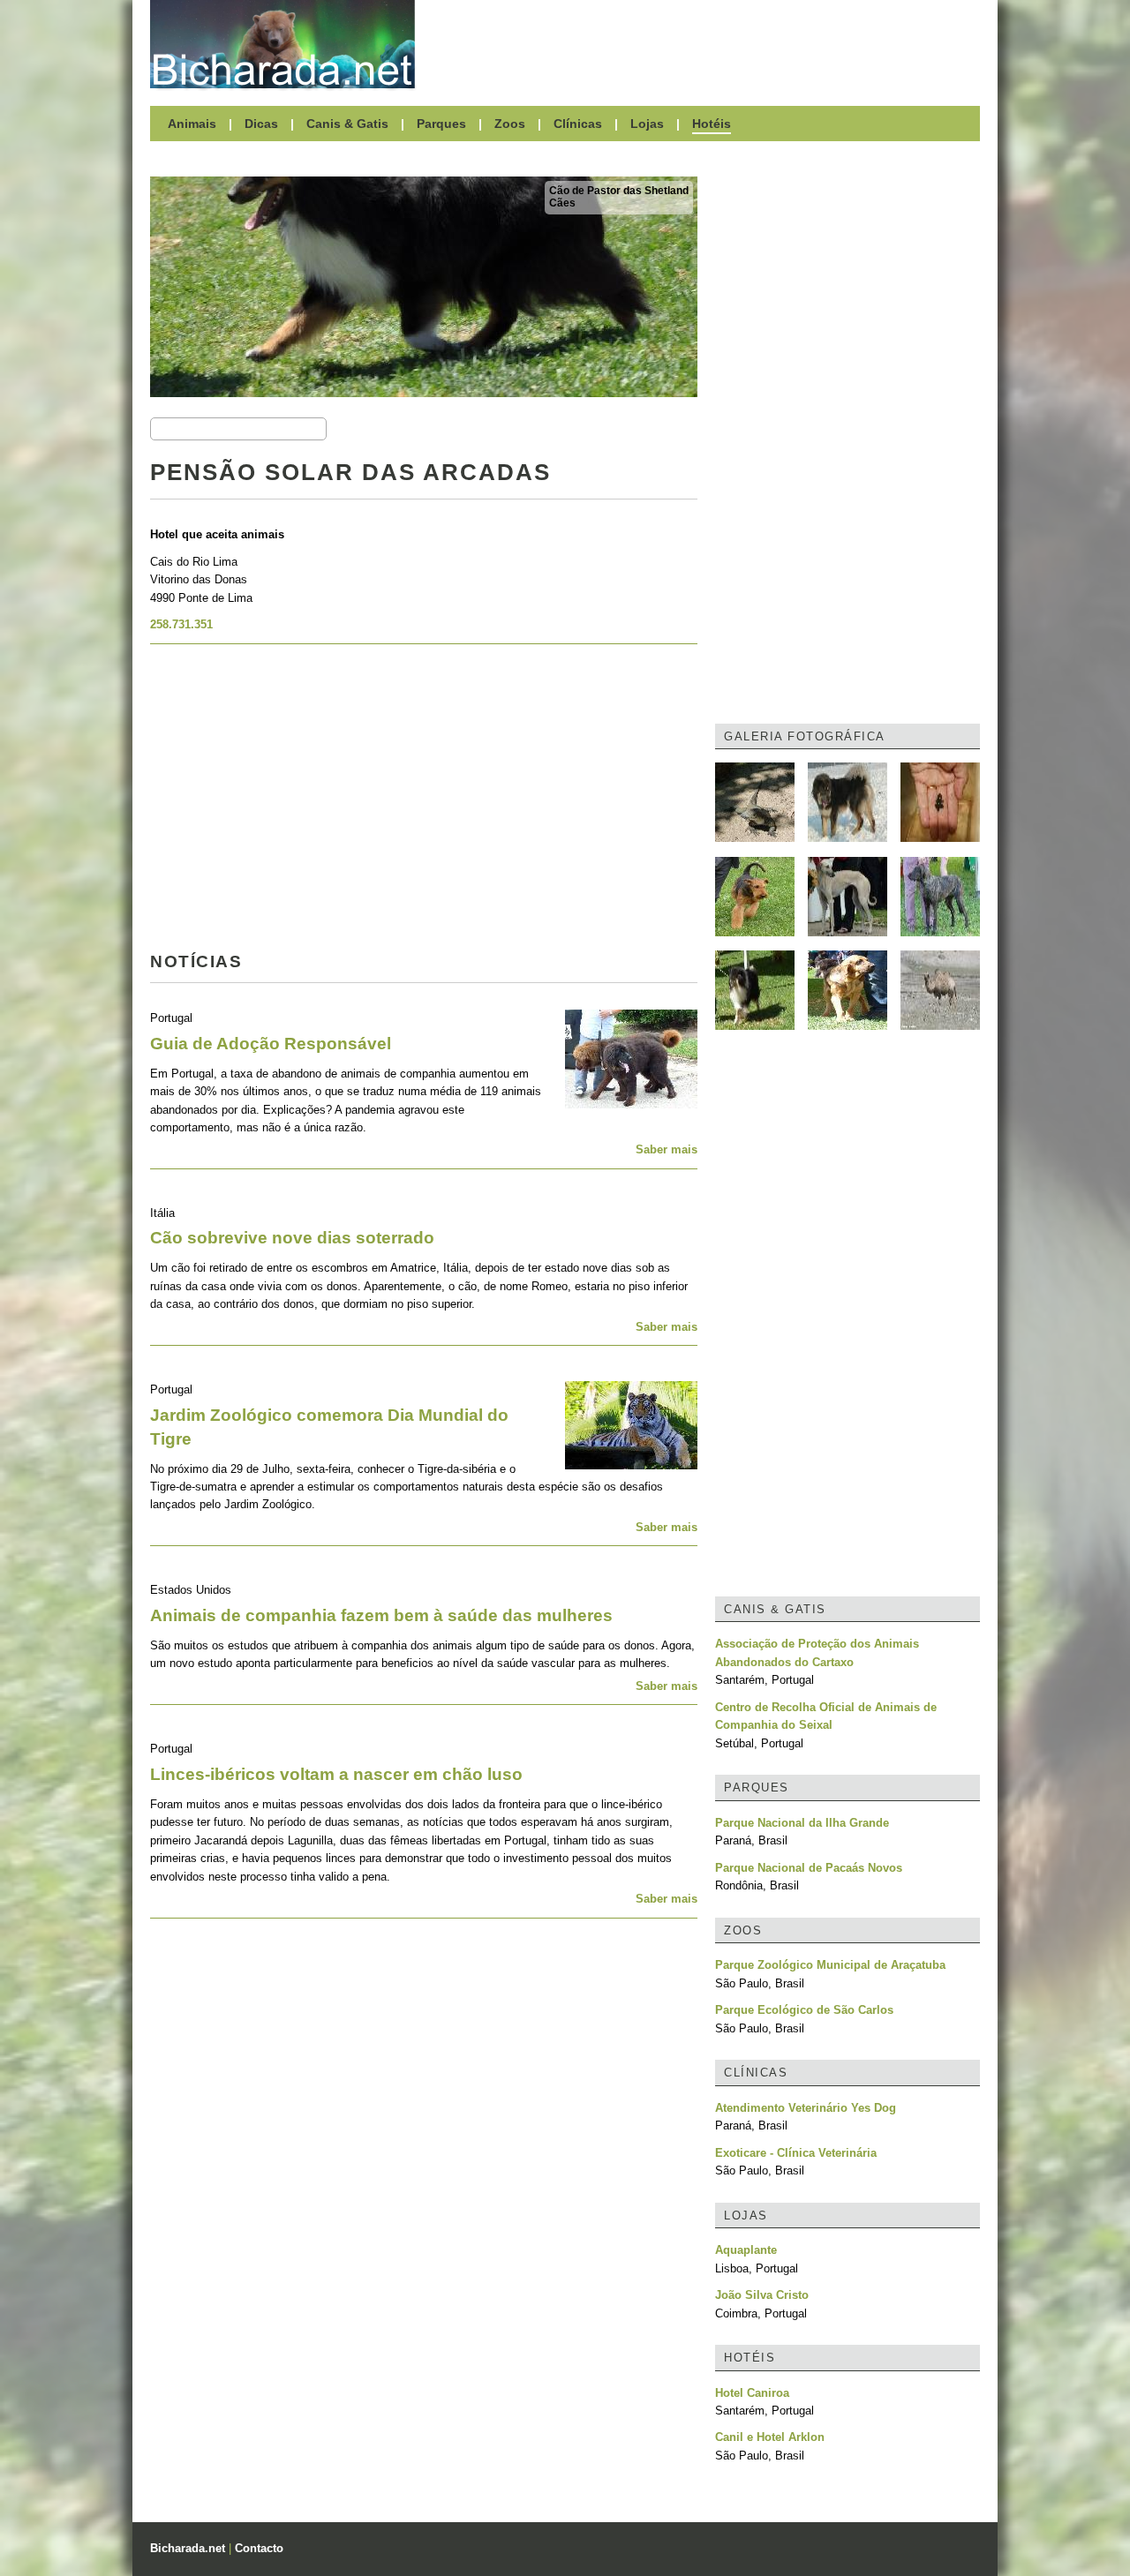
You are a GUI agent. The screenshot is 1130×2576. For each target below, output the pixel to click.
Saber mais (667, 1149)
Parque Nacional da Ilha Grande (802, 1823)
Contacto (259, 2548)
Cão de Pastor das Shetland (619, 191)
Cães (562, 203)
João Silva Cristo (762, 2295)
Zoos (510, 124)
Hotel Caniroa (752, 2393)
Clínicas (578, 124)
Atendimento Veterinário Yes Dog (806, 2108)
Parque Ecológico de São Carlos (804, 2010)
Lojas (647, 124)
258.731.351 (181, 624)
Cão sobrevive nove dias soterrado (292, 1238)
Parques (441, 124)
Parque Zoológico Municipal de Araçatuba (830, 1965)
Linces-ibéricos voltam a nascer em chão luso (336, 1774)
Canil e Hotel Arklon (770, 2437)
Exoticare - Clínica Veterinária (796, 2153)
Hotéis (712, 124)
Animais (192, 124)
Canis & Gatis (347, 124)
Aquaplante (746, 2250)
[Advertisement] (706, 44)
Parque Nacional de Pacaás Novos (809, 1868)
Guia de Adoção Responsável (271, 1044)
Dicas (261, 124)
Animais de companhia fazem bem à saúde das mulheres (381, 1615)
